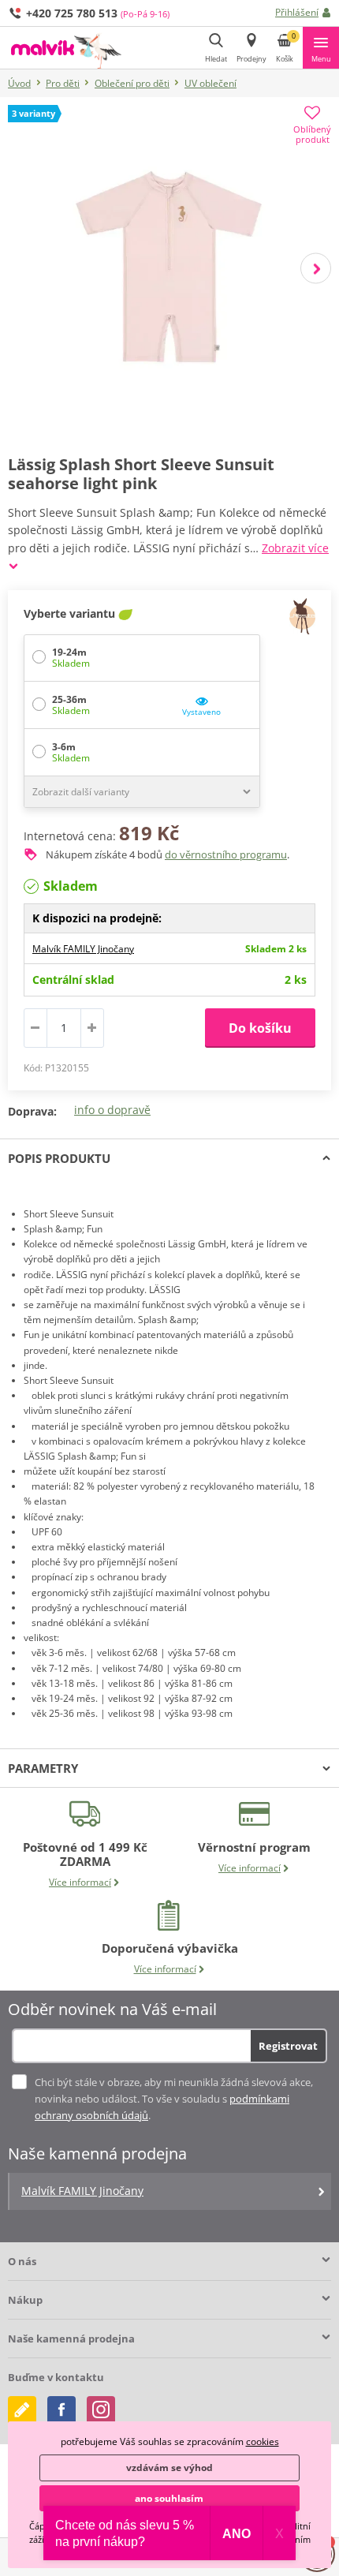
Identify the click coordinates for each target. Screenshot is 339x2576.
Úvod (19, 83)
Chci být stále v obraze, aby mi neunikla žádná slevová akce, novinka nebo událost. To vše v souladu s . (174, 2099)
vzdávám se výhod (169, 2468)
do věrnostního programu (226, 854)
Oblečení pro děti (132, 83)
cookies (263, 2441)
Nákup (25, 2300)
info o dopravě (112, 1110)
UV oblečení (210, 83)
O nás (22, 2261)
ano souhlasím (169, 2498)
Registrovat (288, 2046)
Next (316, 269)
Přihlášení (297, 12)
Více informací (80, 1882)
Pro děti (63, 83)
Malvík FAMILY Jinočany (83, 949)
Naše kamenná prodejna (71, 2339)
